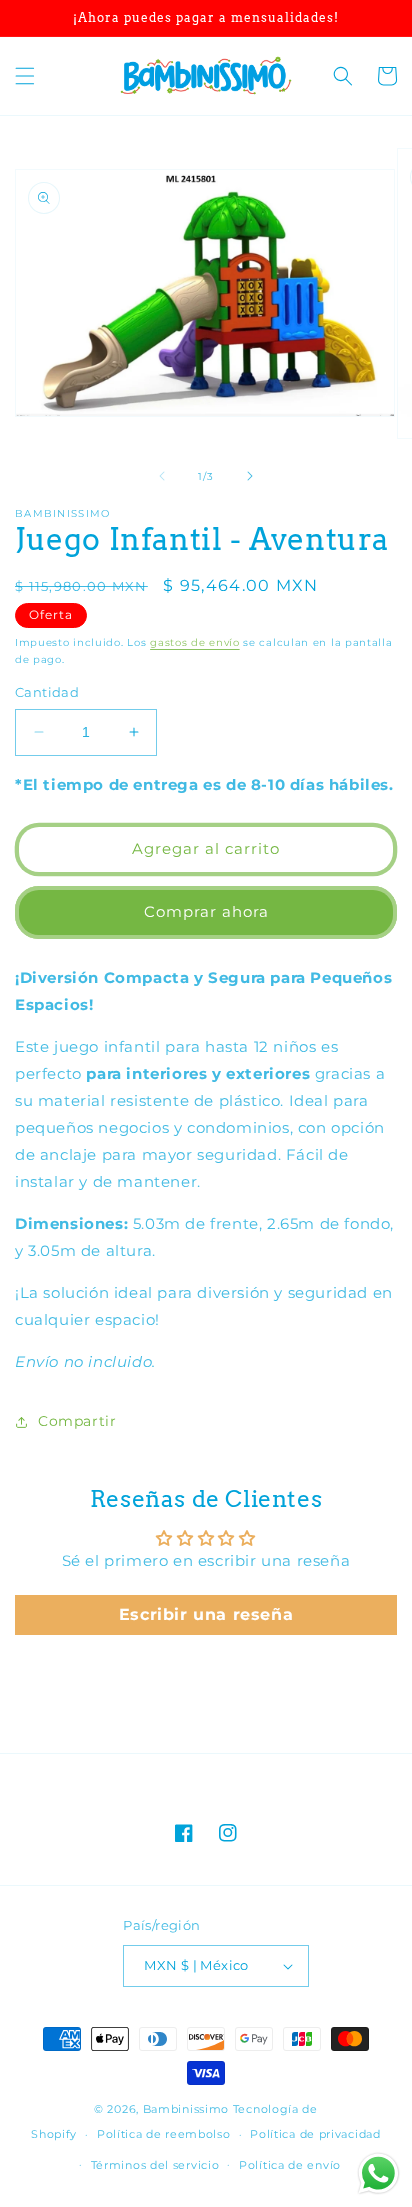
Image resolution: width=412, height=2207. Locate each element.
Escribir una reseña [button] (206, 1614)
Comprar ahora (206, 911)
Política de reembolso (164, 2134)
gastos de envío (195, 642)
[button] (25, 76)
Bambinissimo (186, 2109)
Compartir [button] (77, 1421)
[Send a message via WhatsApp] (378, 2173)
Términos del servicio (155, 2165)
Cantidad (47, 692)
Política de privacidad (315, 2134)
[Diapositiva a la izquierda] (162, 476)
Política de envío (290, 2165)
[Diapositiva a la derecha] (250, 476)
